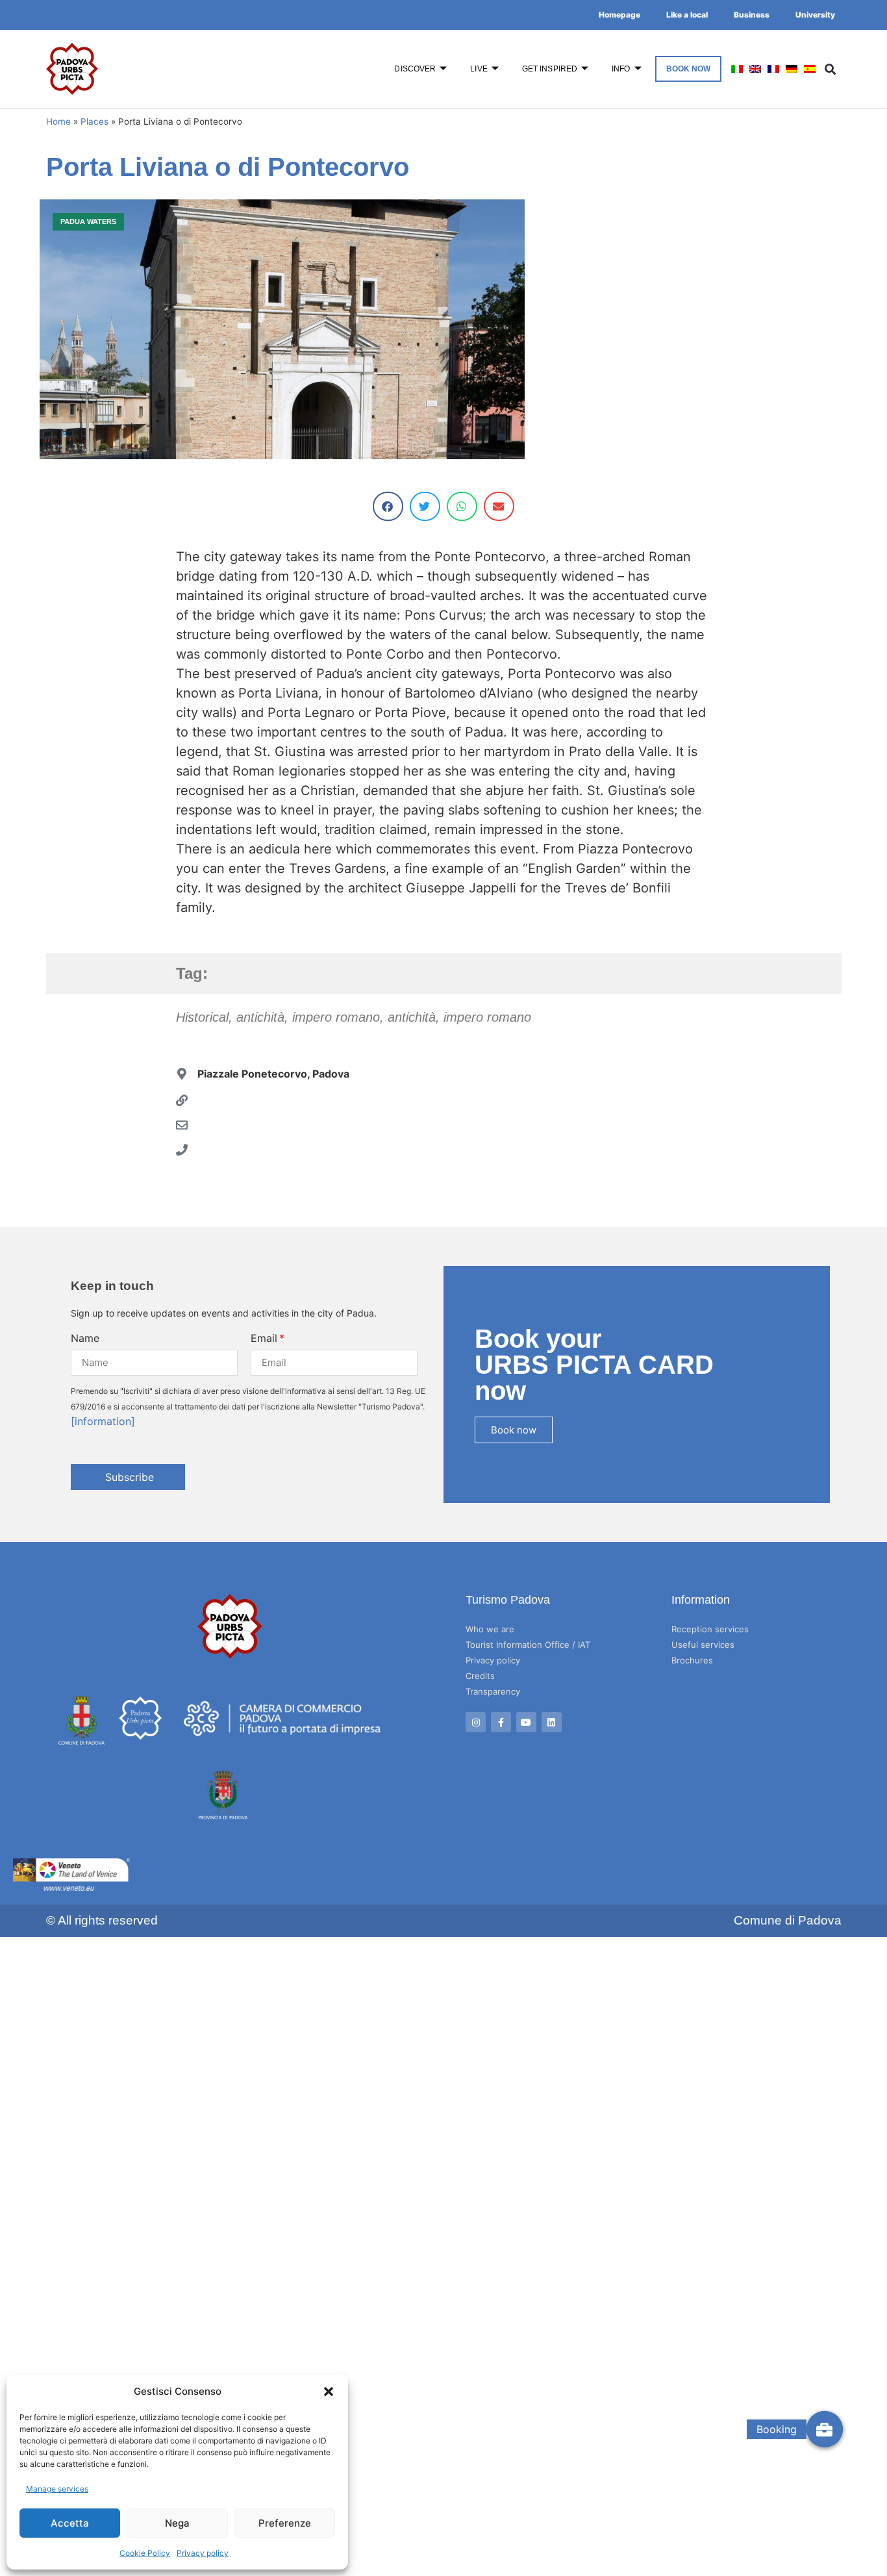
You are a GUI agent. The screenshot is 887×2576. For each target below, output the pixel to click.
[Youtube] (526, 1722)
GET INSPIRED (550, 69)
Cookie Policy (145, 2553)
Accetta (70, 2523)
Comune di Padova (788, 1920)
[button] (329, 2392)
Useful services (703, 1645)
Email (264, 1338)
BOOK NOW (689, 69)
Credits (480, 1676)
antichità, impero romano (308, 1017)
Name (85, 1338)
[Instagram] (476, 1722)
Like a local (687, 15)
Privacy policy (203, 2553)
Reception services (710, 1629)
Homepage (619, 15)
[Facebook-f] (501, 1722)
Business (752, 15)
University (815, 15)
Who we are (490, 1629)
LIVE (479, 69)
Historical (202, 1017)
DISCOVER (415, 69)
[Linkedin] (552, 1722)
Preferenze (285, 2523)
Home (58, 121)
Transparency (493, 1691)
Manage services (57, 2489)
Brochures (692, 1660)
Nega (177, 2523)
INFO (621, 69)
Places (94, 121)
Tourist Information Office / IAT (528, 1645)
